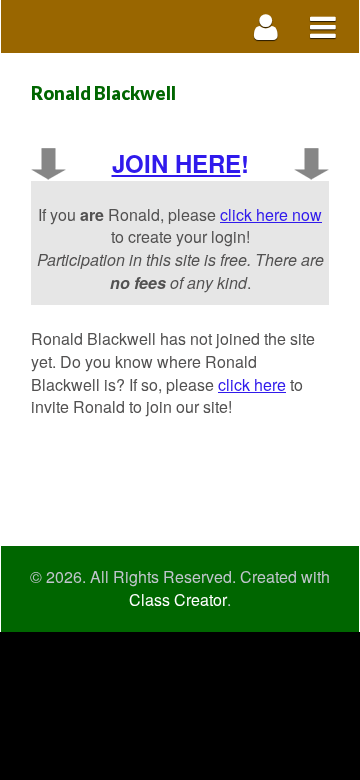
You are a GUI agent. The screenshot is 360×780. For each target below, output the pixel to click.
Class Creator (178, 600)
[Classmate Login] (266, 26)
